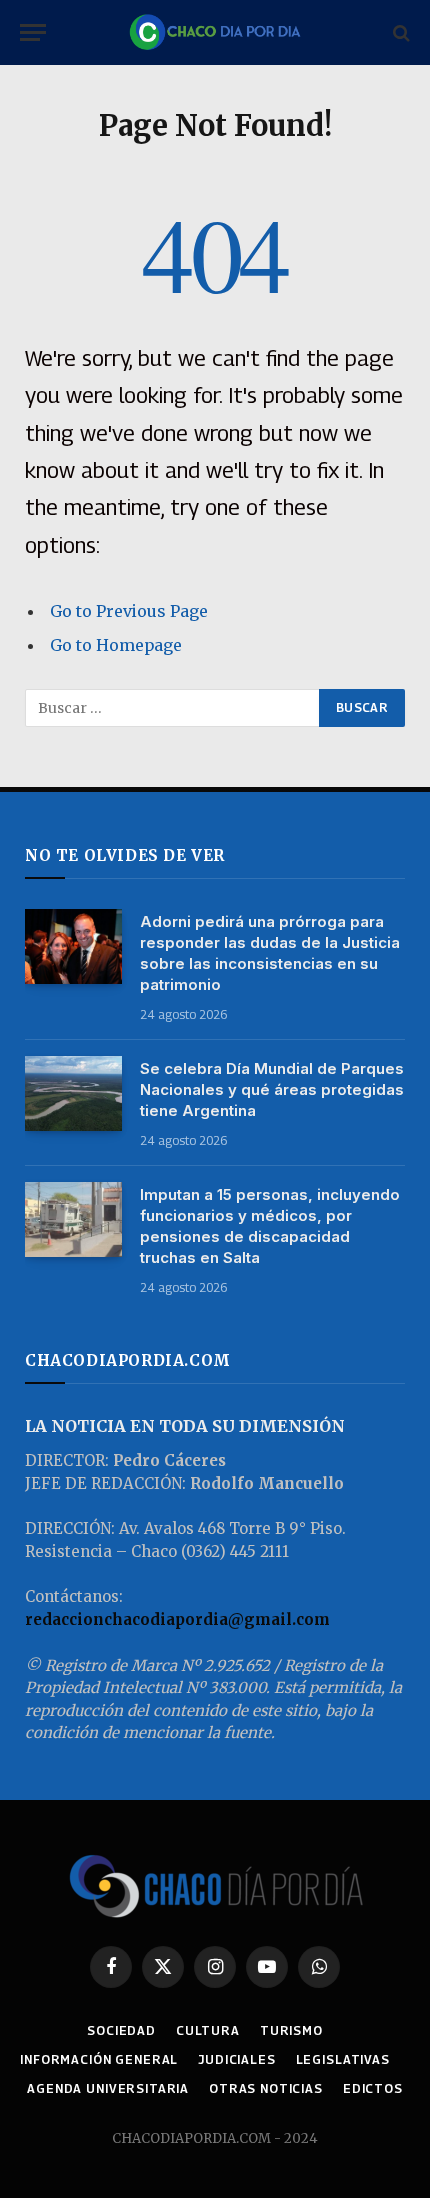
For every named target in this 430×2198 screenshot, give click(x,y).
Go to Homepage (116, 645)
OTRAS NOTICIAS (266, 2088)
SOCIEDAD (121, 2030)
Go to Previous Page (129, 611)
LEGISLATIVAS (343, 2059)
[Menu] (33, 32)
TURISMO (291, 2030)
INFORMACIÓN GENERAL (99, 2059)
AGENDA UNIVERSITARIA (108, 2088)
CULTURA (208, 2030)
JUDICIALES (236, 2059)
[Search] (399, 32)
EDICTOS (373, 2088)
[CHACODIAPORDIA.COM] (215, 32)
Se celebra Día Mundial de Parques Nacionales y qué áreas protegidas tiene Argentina (272, 1089)
